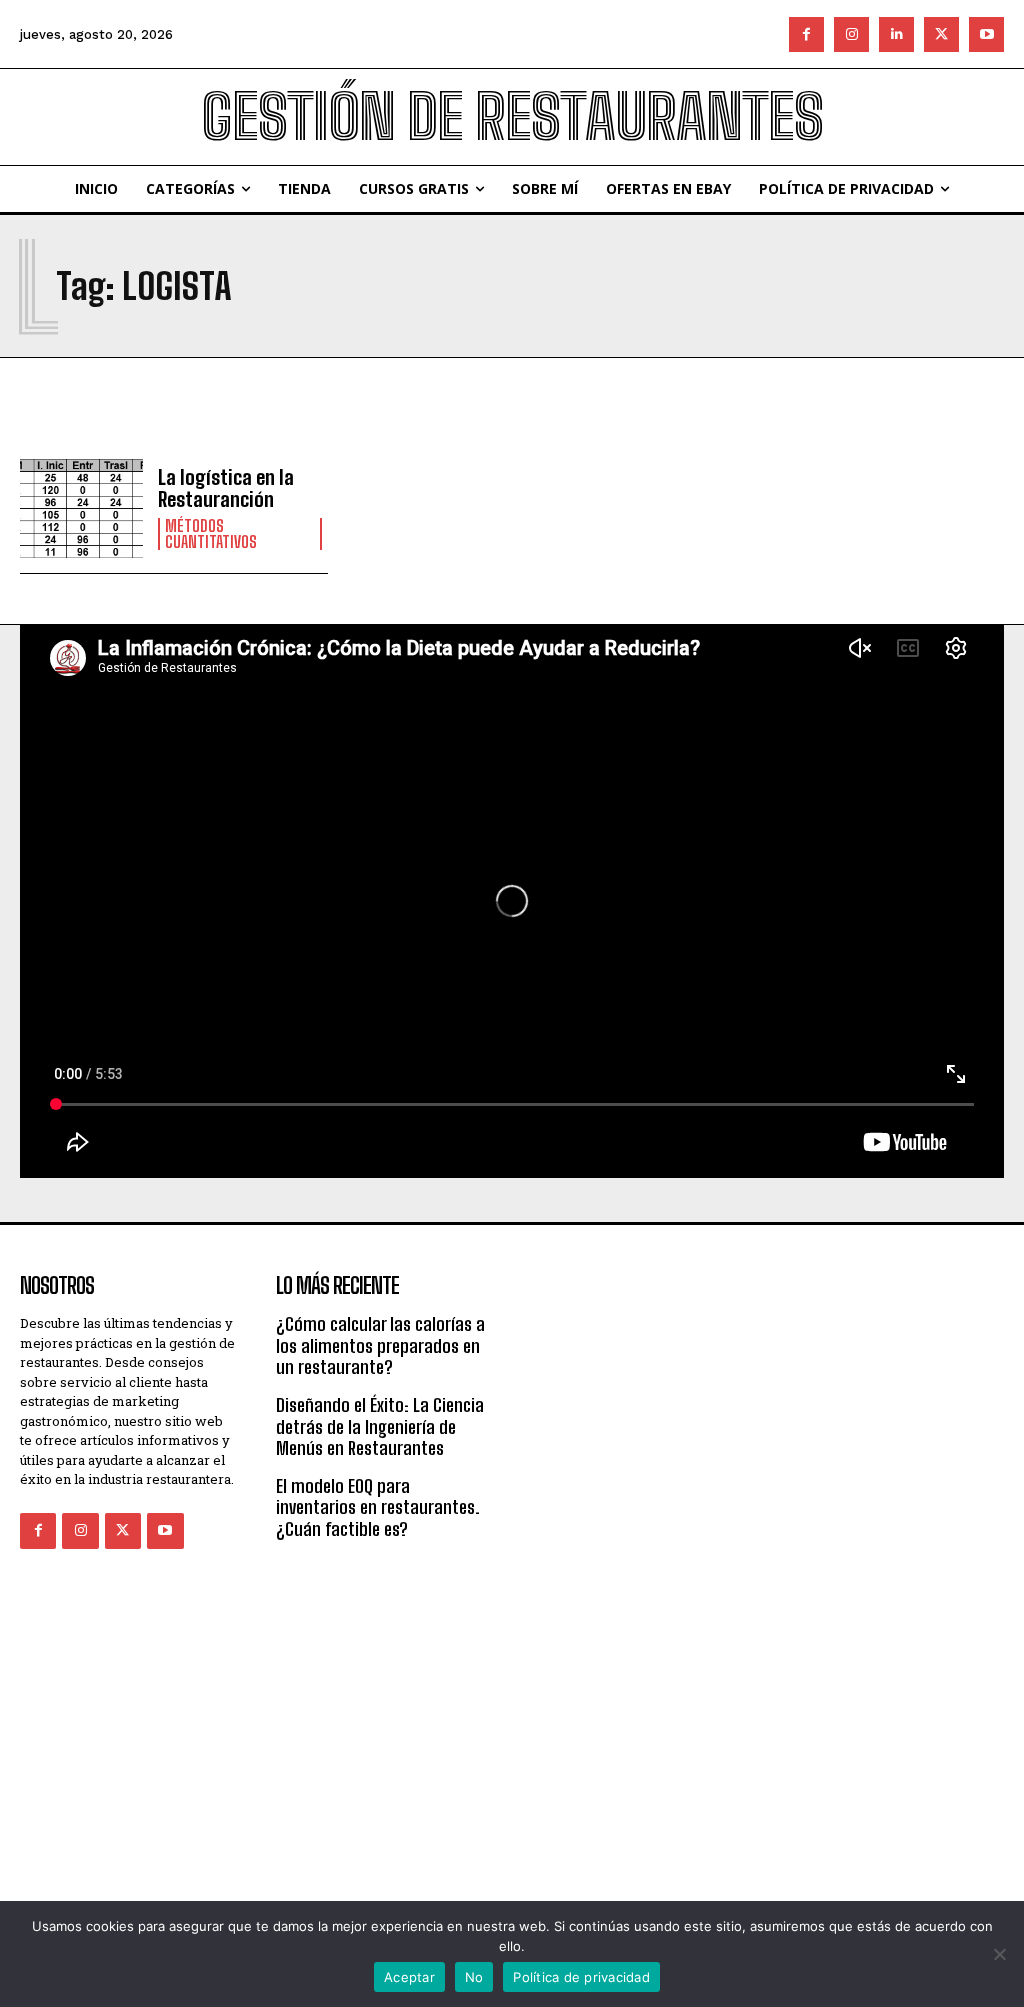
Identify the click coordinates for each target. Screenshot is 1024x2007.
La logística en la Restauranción (226, 488)
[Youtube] (986, 34)
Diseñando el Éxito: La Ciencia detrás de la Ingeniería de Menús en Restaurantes (380, 1426)
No (474, 1977)
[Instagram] (851, 34)
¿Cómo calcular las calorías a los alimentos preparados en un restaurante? (380, 1345)
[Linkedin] (896, 34)
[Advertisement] (682, 1390)
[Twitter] (941, 34)
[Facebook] (806, 34)
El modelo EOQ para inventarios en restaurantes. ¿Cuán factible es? (378, 1507)
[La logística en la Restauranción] (81, 508)
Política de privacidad (581, 1977)
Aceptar (409, 1977)
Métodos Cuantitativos (211, 534)
